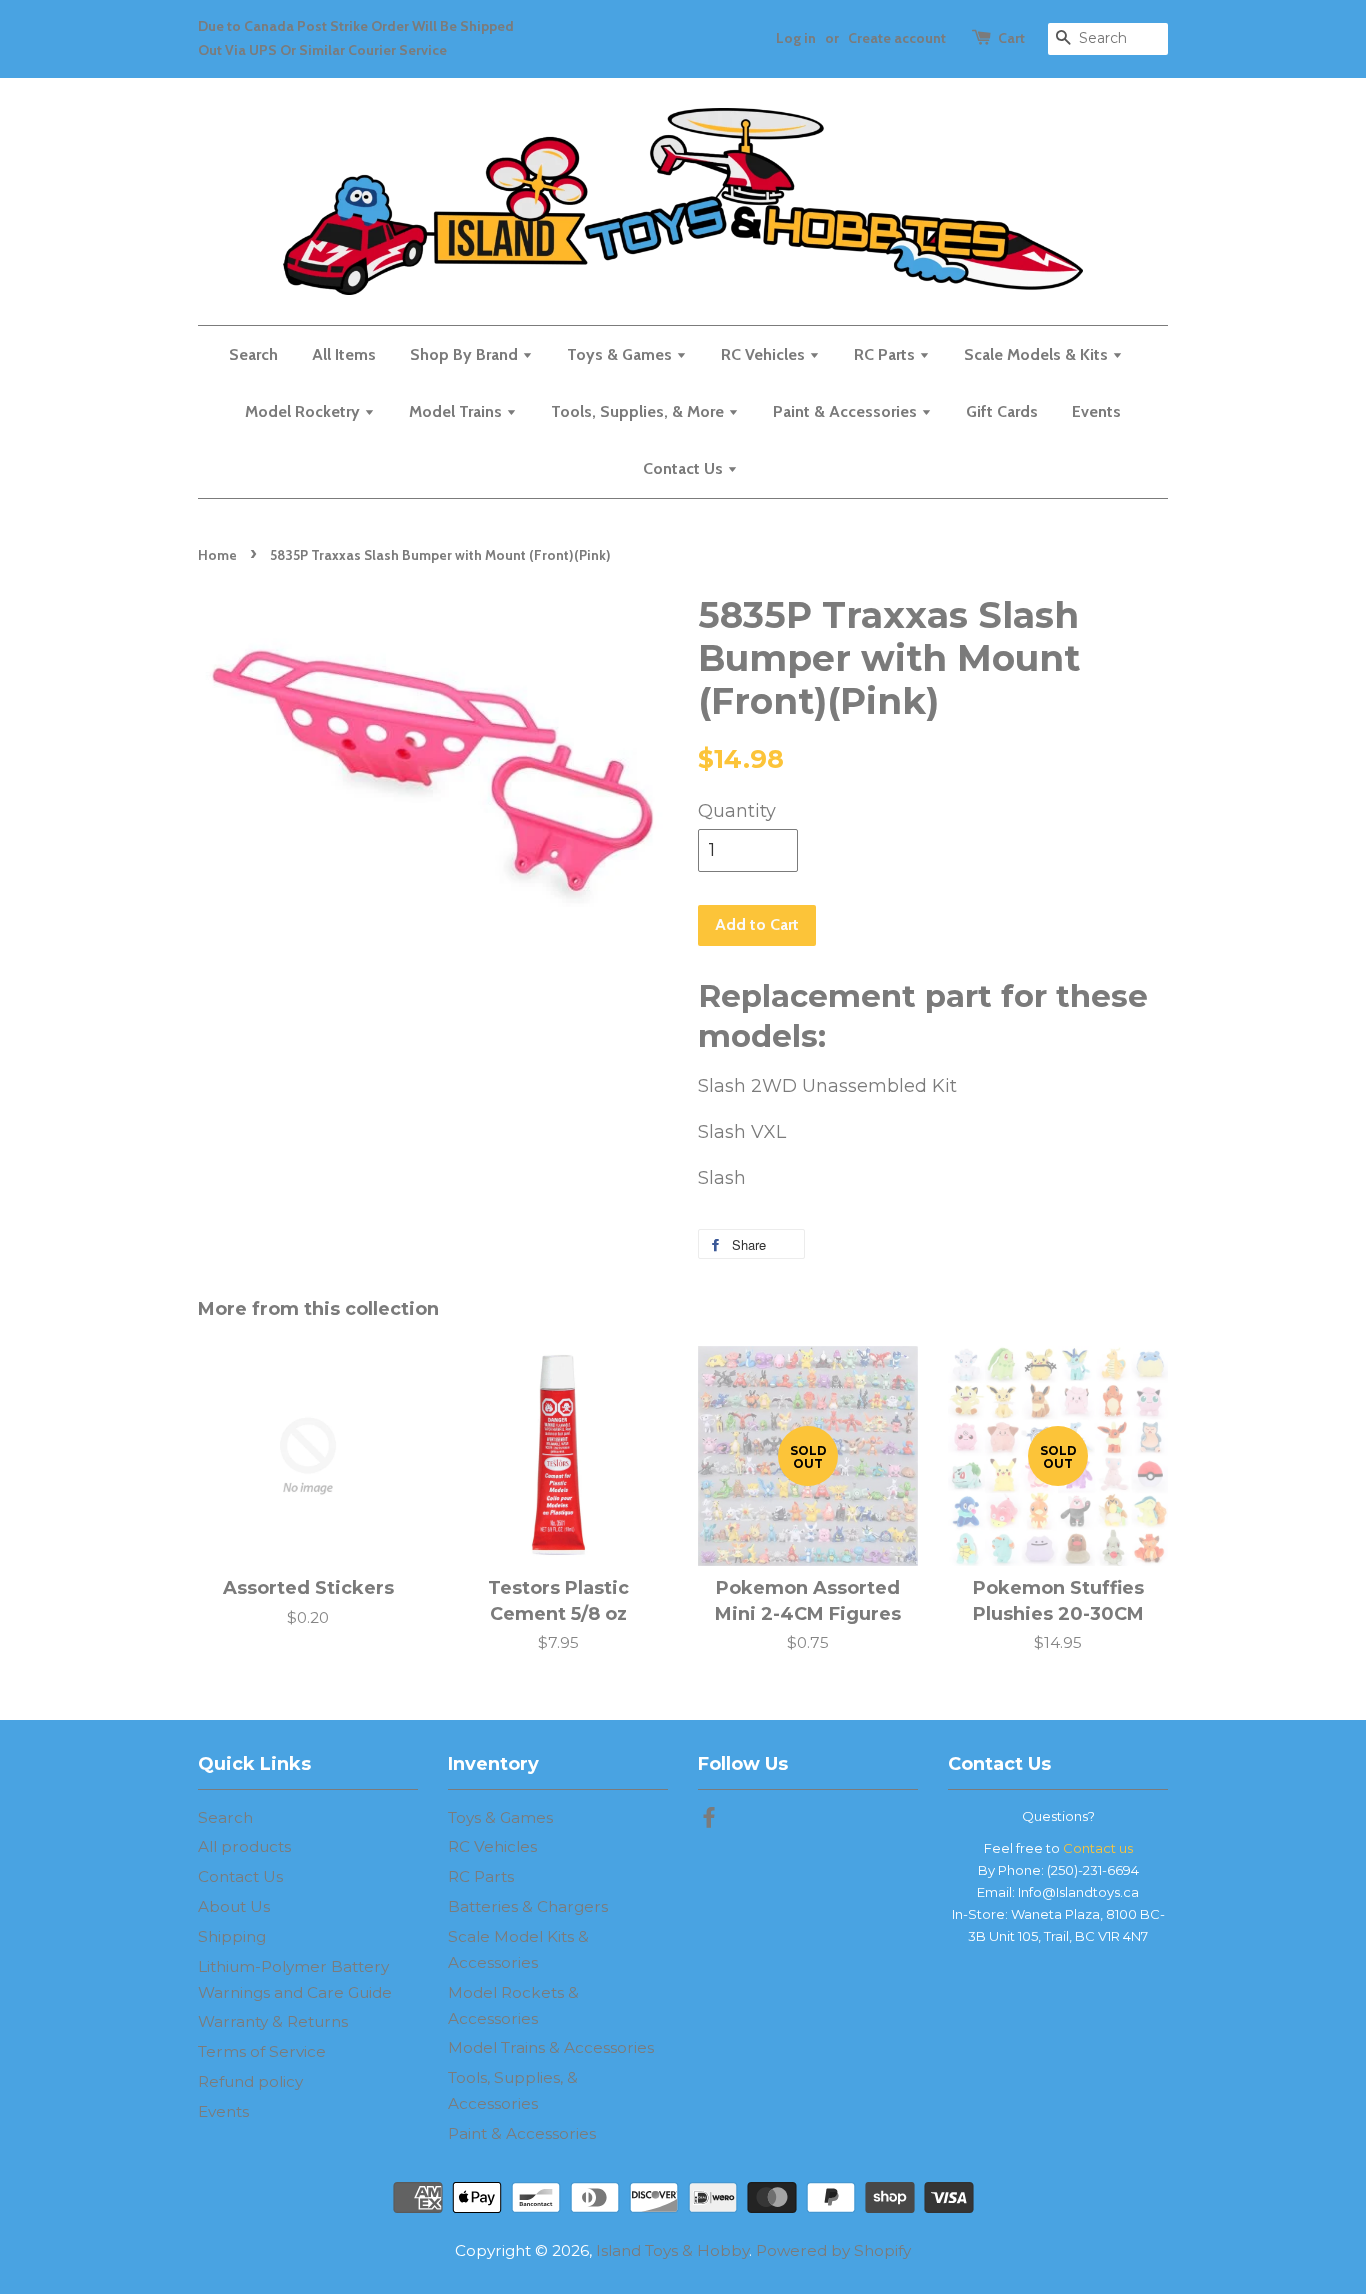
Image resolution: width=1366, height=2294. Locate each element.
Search (253, 354)
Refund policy (250, 2081)
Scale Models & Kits (1038, 354)
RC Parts (886, 354)
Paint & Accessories (847, 411)
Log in (796, 38)
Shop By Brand (466, 354)
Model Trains (457, 411)
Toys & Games (621, 354)
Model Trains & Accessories (551, 2047)
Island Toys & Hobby (672, 2250)
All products (244, 1846)
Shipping (232, 1936)
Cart (1011, 38)
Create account (897, 38)
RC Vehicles (765, 354)
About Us (234, 1906)
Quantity (737, 811)
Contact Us (685, 468)
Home (217, 555)
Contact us (1098, 1848)
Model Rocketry (304, 411)
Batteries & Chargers (528, 1906)
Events (1096, 411)
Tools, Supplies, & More (639, 411)
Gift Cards (1002, 411)
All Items (344, 354)
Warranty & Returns (273, 2021)
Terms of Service (262, 2051)
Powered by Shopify (833, 2250)
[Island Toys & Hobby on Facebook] (709, 1820)
